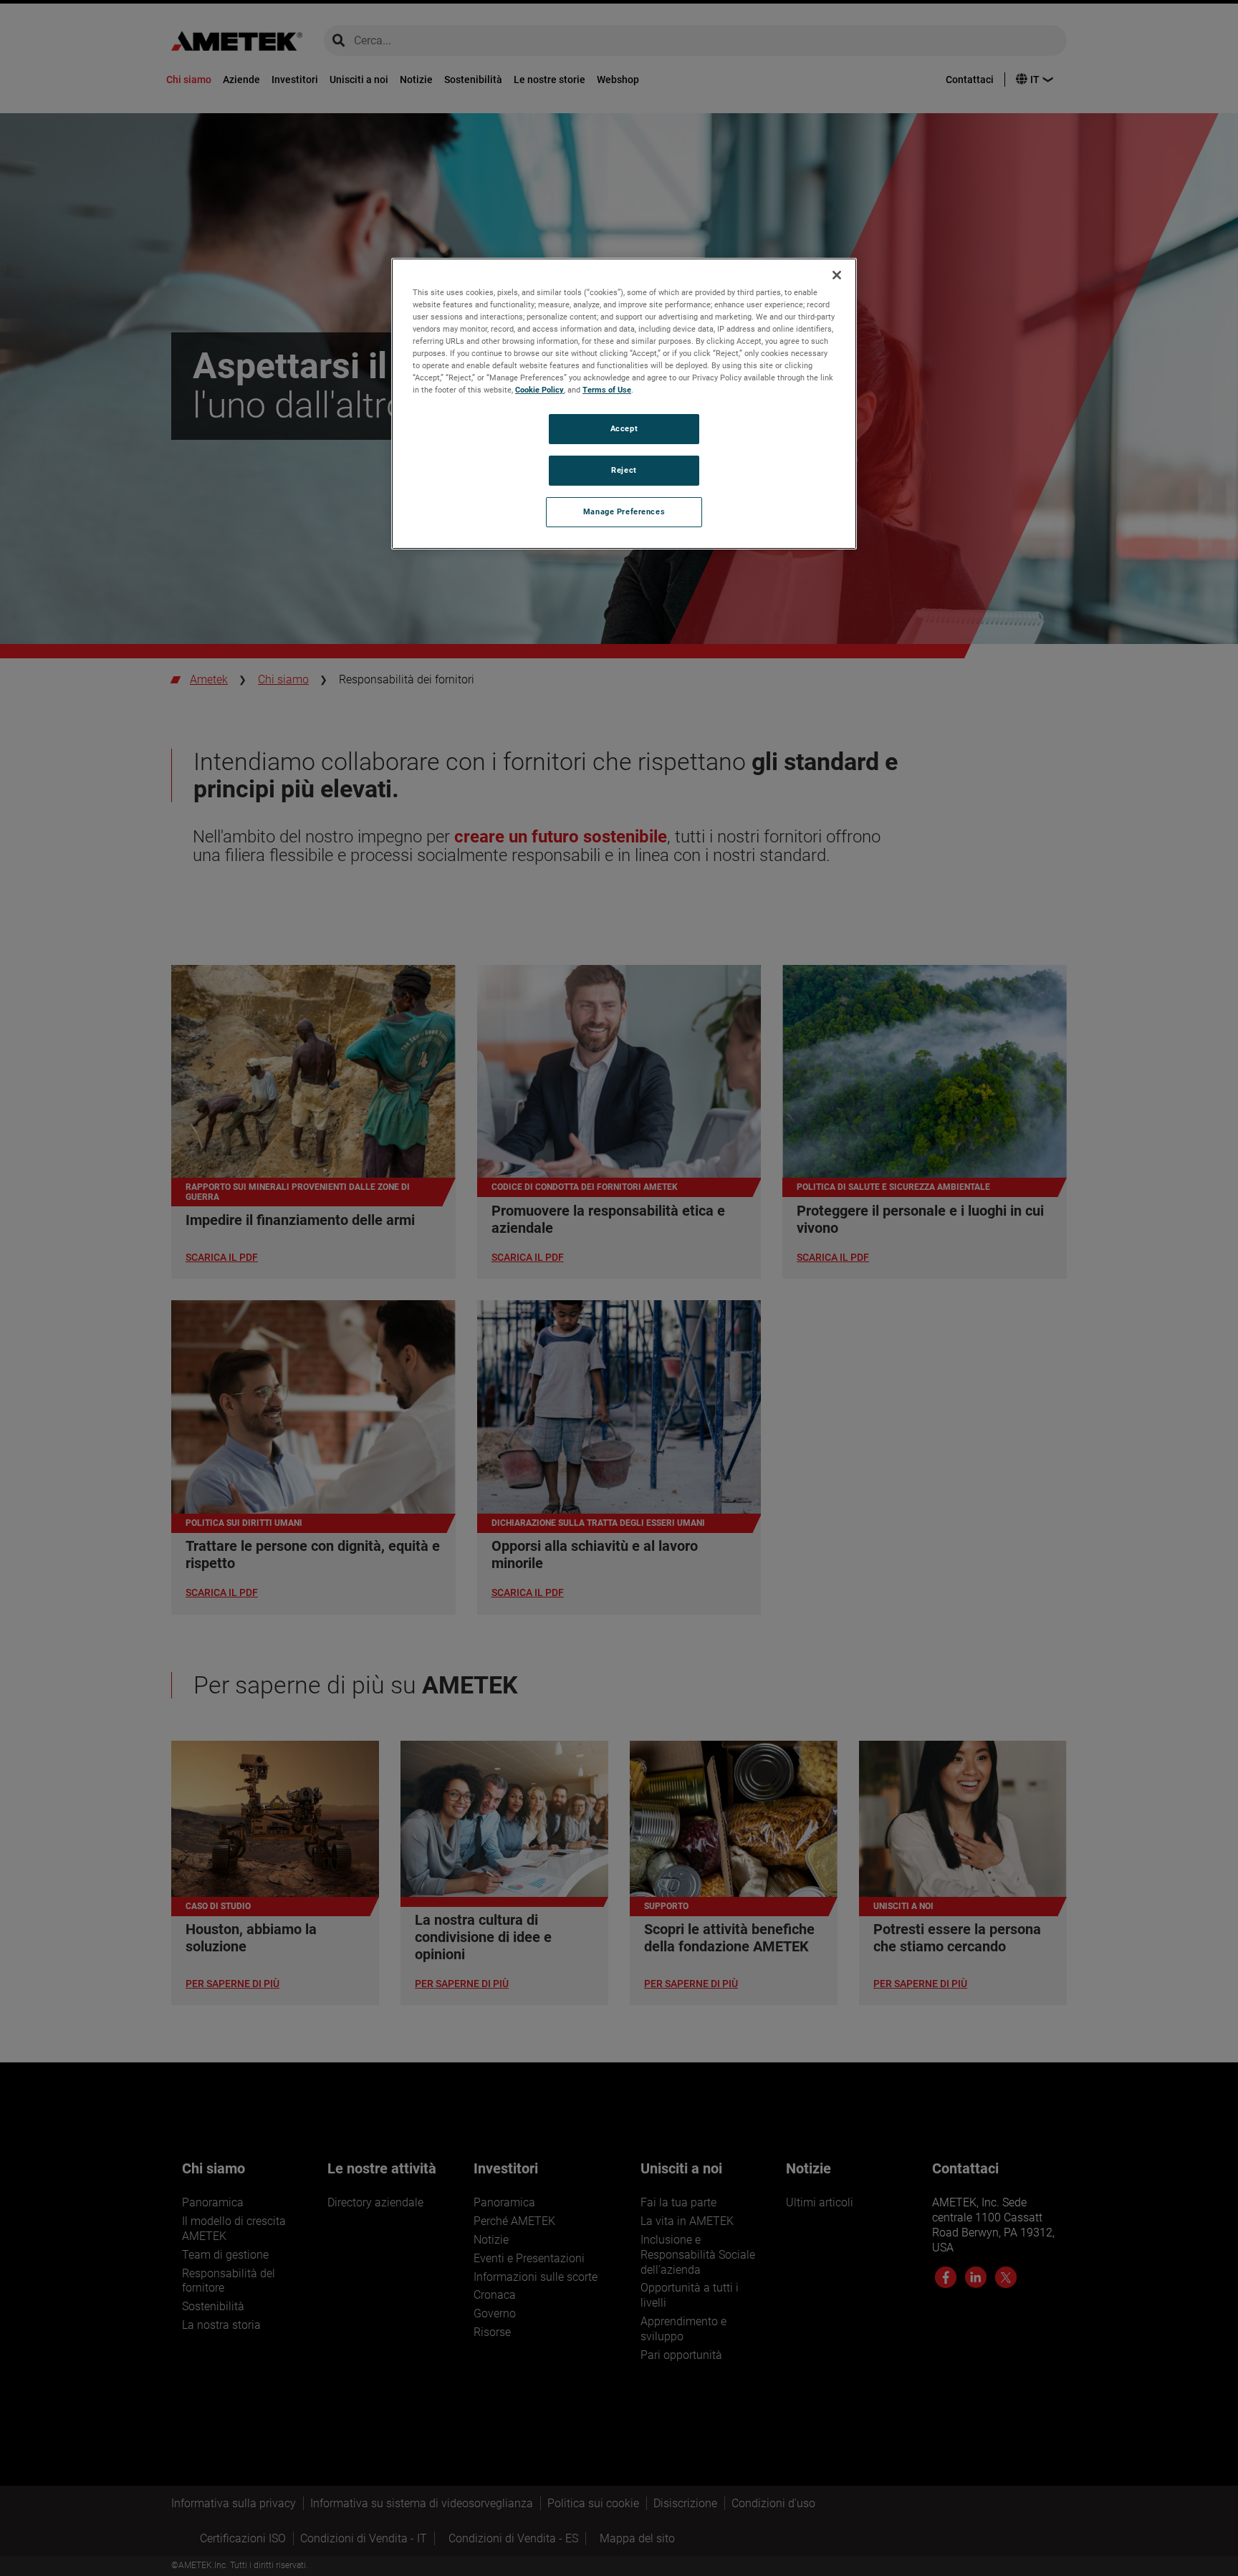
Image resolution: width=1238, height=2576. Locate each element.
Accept (624, 428)
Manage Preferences (624, 511)
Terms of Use (607, 390)
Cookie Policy (539, 390)
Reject (624, 470)
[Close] (837, 275)
